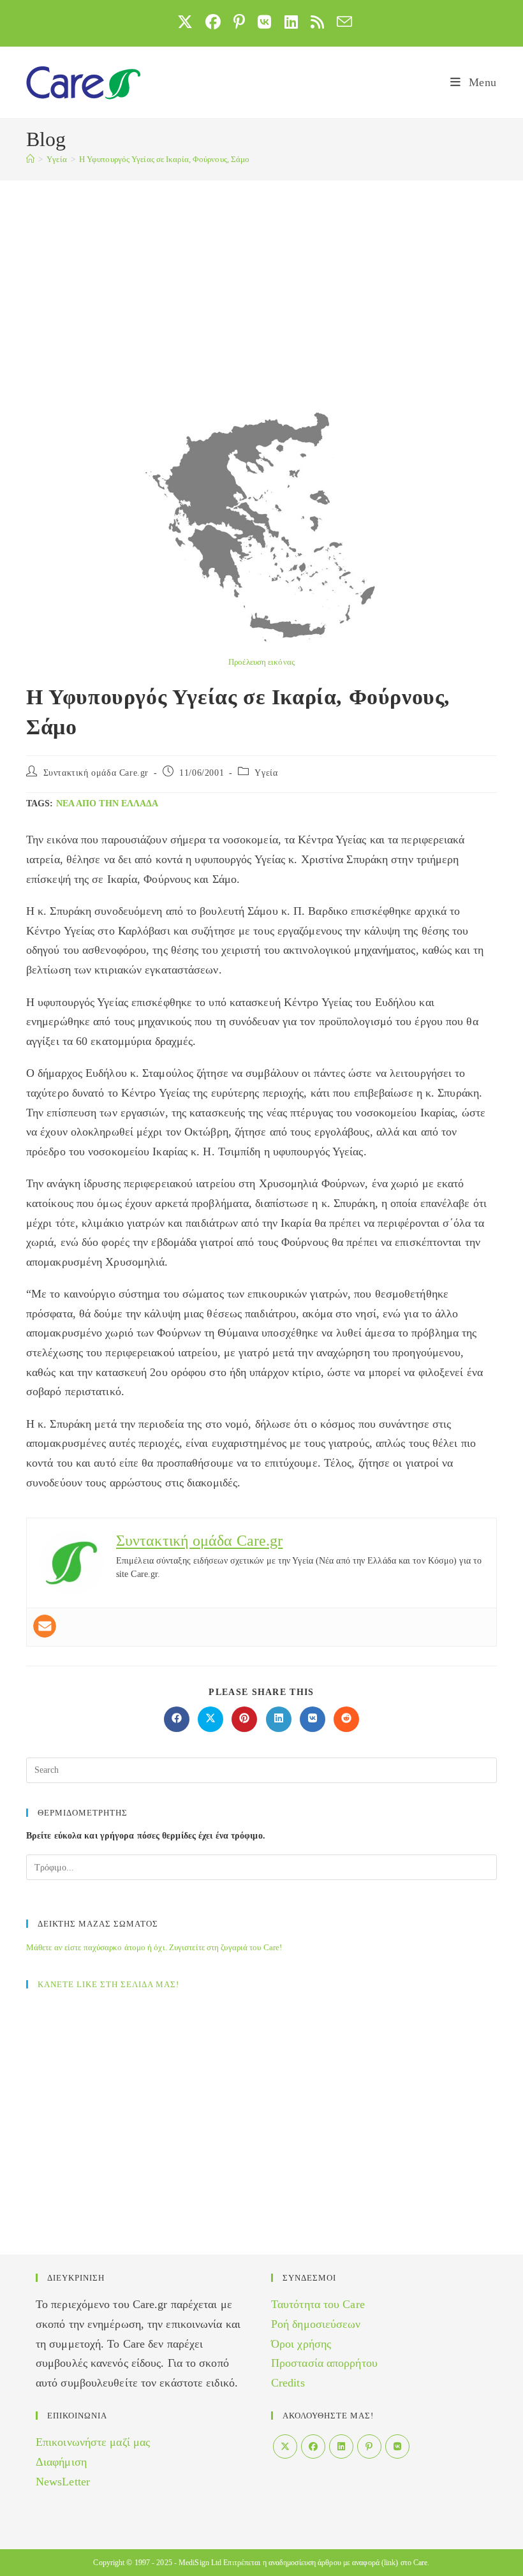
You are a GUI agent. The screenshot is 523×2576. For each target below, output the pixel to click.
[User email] (45, 1626)
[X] (285, 2446)
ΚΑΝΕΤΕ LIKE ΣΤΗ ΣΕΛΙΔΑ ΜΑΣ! (108, 1984)
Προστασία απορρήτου (324, 2363)
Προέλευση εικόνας (261, 662)
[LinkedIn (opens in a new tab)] (291, 22)
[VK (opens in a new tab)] (264, 22)
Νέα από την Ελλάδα (107, 803)
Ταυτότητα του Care (318, 2304)
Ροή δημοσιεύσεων (316, 2324)
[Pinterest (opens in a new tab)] (239, 22)
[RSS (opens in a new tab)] (317, 22)
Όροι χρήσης (301, 2344)
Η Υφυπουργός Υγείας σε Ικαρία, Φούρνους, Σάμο (165, 159)
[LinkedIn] (341, 2446)
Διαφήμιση (61, 2462)
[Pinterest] (369, 2446)
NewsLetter (63, 2482)
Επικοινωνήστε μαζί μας (93, 2442)
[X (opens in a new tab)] (185, 22)
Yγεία (266, 773)
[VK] (397, 2446)
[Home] (30, 159)
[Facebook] (313, 2446)
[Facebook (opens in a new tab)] (213, 22)
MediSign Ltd (200, 2563)
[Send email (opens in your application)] (341, 22)
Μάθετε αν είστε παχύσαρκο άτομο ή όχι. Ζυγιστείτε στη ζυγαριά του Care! (154, 1947)
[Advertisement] (261, 276)
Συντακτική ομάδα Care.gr (96, 773)
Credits (288, 2383)
